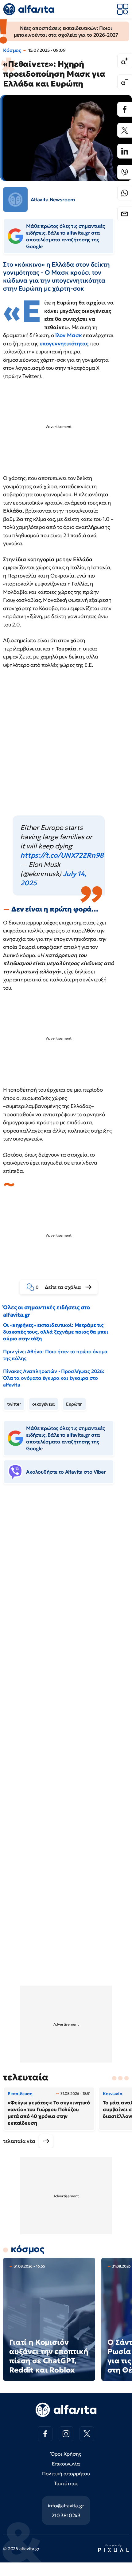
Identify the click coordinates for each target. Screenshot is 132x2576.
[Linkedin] (125, 151)
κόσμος (27, 2249)
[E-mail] (125, 214)
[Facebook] (125, 109)
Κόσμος (12, 50)
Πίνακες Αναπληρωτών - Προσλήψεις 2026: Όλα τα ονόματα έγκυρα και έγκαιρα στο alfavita (54, 1378)
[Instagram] (66, 2434)
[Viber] (125, 172)
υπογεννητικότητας (65, 344)
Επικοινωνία (66, 2464)
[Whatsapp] (125, 193)
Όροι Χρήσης (66, 2454)
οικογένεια (44, 1404)
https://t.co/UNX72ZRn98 (62, 855)
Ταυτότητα (66, 2483)
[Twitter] (125, 130)
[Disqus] (66, 1583)
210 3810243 (66, 2515)
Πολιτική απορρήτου (66, 2473)
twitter (14, 1404)
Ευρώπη (74, 1404)
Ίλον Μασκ (69, 335)
